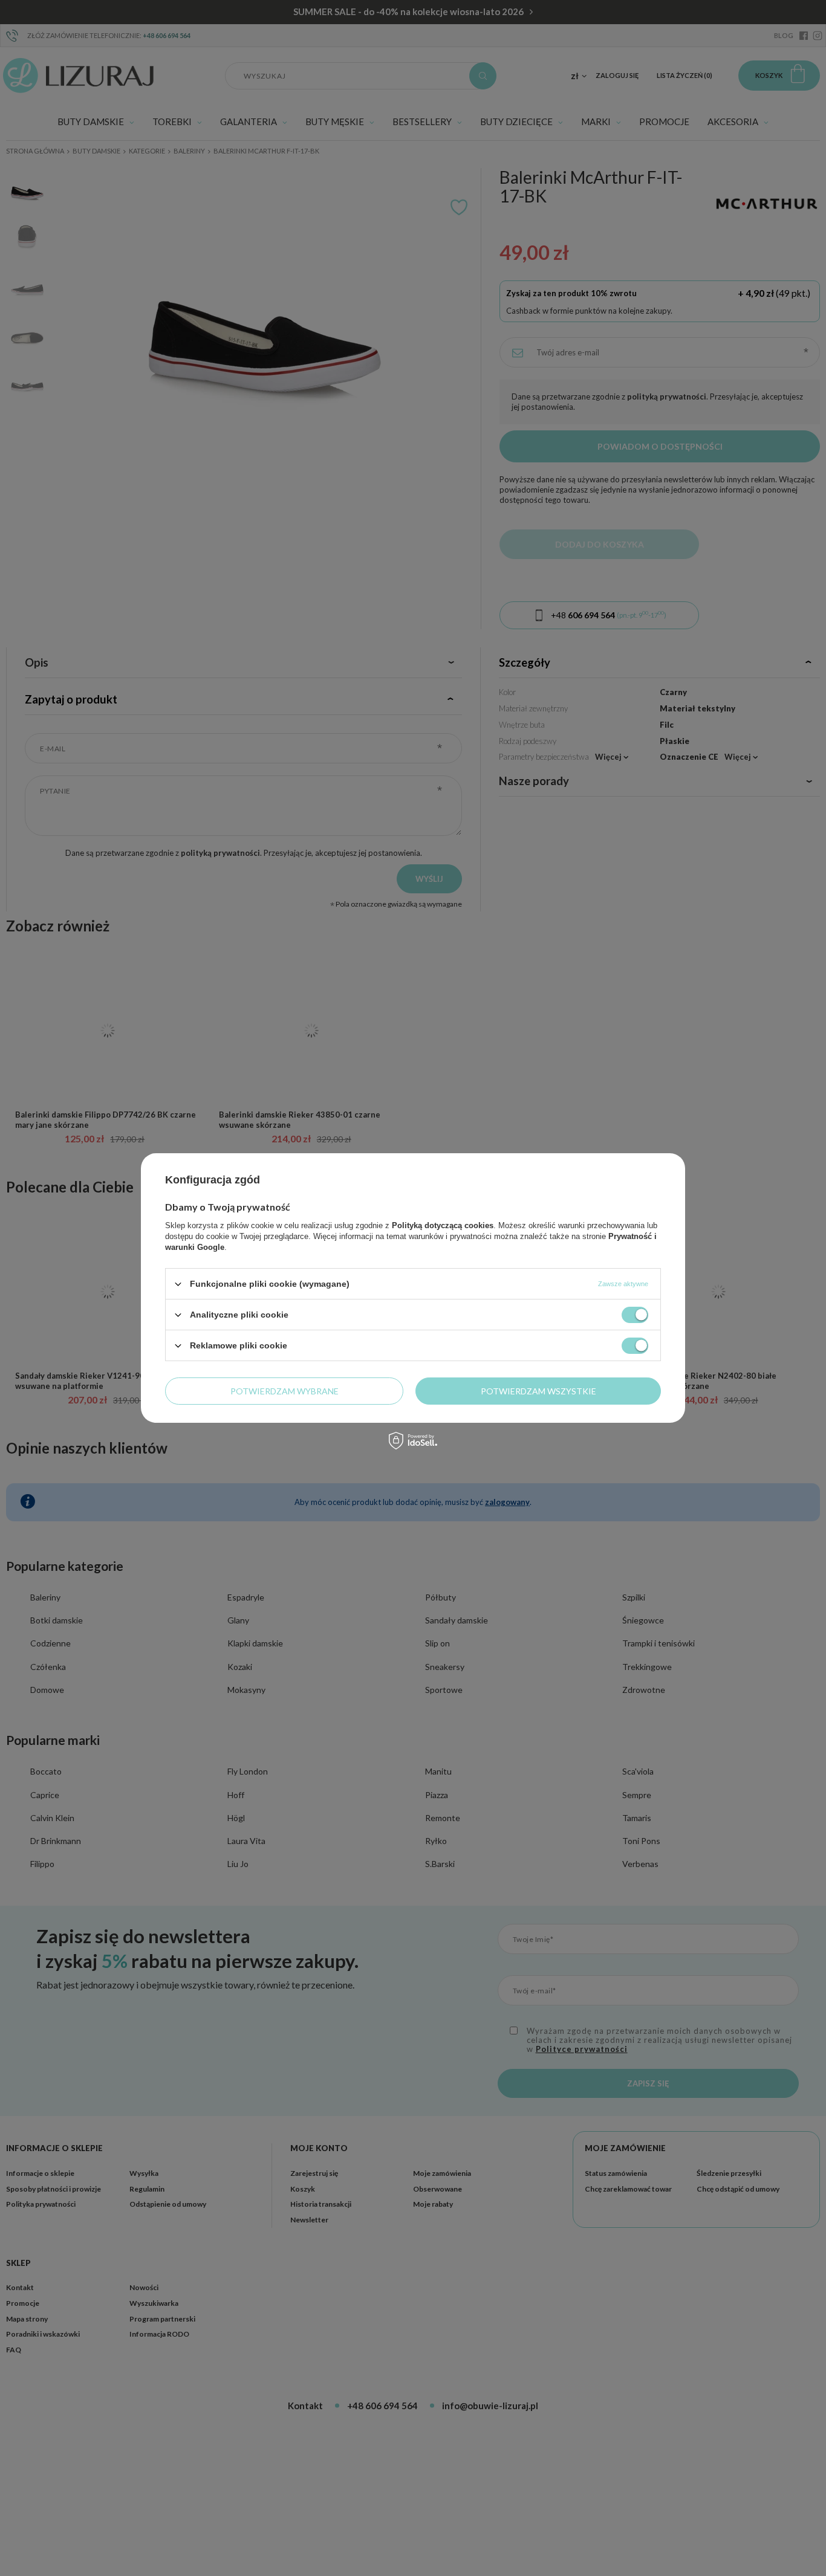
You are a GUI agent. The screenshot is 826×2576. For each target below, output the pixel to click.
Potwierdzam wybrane (285, 1390)
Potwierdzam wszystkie (538, 1390)
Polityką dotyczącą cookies (443, 1225)
